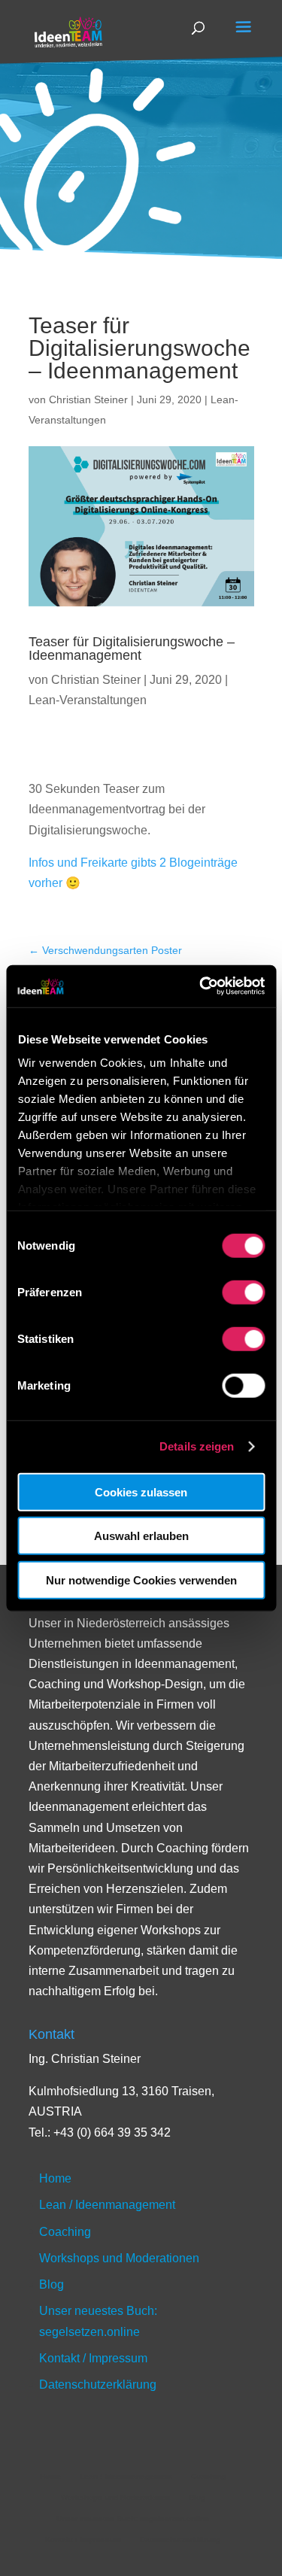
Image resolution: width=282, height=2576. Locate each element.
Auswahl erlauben (141, 1536)
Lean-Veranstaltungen (88, 700)
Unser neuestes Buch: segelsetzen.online (133, 2518)
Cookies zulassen (141, 1492)
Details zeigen (197, 1446)
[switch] (243, 1292)
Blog (52, 2284)
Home (55, 2178)
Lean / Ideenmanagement (107, 2205)
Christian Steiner (88, 399)
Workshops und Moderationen (119, 2258)
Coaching (65, 2232)
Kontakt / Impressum (93, 2358)
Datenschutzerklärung (98, 2385)
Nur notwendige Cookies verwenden (141, 1580)
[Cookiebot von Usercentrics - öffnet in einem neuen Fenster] (201, 986)
